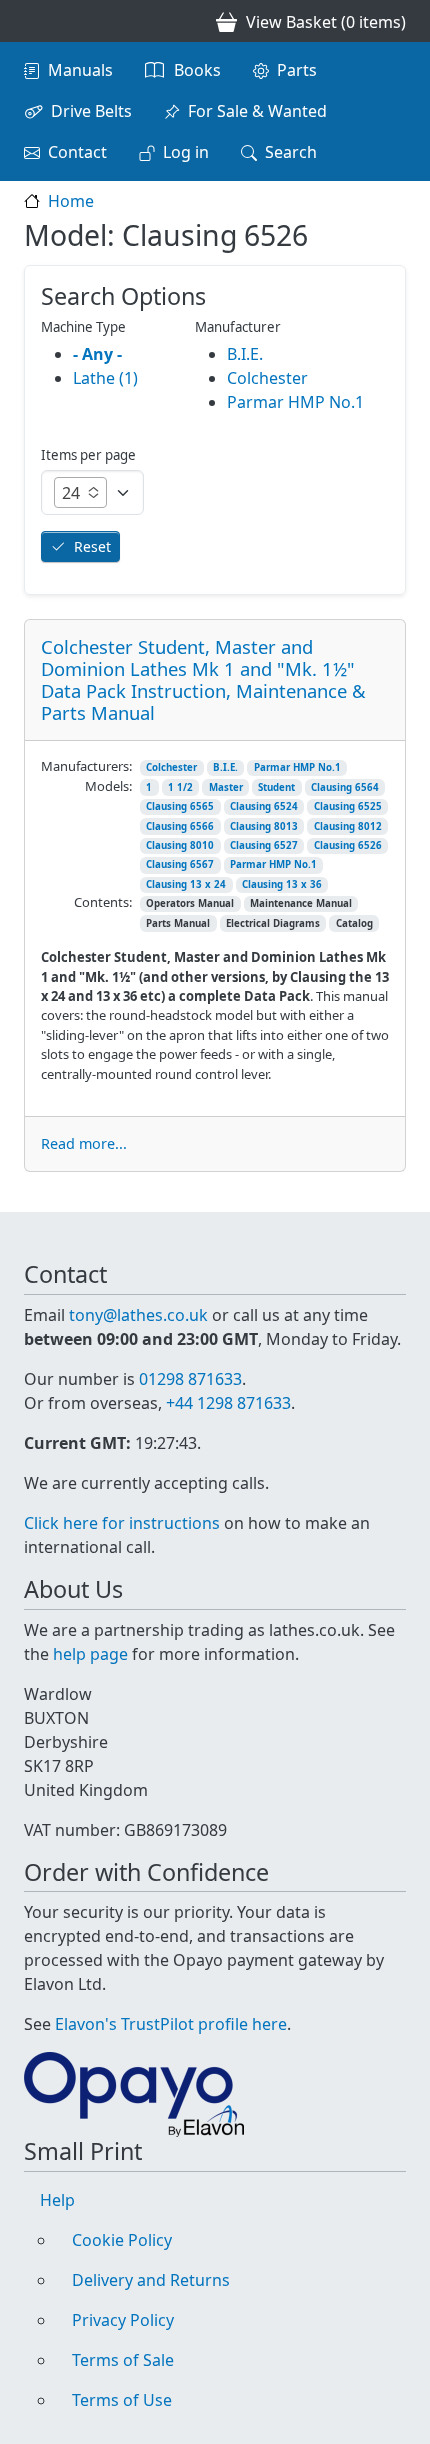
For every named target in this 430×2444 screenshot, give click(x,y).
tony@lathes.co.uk (138, 1315)
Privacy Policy (123, 2320)
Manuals (80, 70)
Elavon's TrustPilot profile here (171, 2024)
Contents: (103, 902)
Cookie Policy (122, 2240)
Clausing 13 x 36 (282, 884)
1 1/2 (180, 787)
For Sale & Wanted (257, 111)
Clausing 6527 (264, 845)
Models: (108, 786)
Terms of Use (122, 2400)
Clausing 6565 (180, 806)
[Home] (32, 21)
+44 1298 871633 (228, 1403)
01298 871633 (190, 1379)
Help (57, 2200)
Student (276, 787)
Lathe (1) (105, 378)
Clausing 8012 (348, 826)
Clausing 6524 (264, 806)
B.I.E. (225, 767)
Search (291, 152)
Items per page (88, 455)
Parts (297, 70)
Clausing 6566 (180, 826)
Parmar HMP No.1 (297, 767)
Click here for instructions (122, 1523)
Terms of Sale (123, 2360)
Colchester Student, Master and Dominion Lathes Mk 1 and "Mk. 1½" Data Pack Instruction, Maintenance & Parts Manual (203, 679)
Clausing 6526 (348, 845)
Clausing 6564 (345, 787)
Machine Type (83, 327)
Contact (77, 152)
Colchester (171, 767)
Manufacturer (238, 327)
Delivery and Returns (151, 2280)
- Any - (97, 354)
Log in (186, 152)
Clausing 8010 (180, 845)
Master (226, 787)
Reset (92, 546)
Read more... (84, 1143)
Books (197, 70)
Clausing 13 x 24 (186, 884)
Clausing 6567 (180, 864)
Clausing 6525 (348, 806)
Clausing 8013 (264, 826)
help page (90, 1654)
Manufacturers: (86, 766)
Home (71, 201)
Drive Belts (91, 111)
